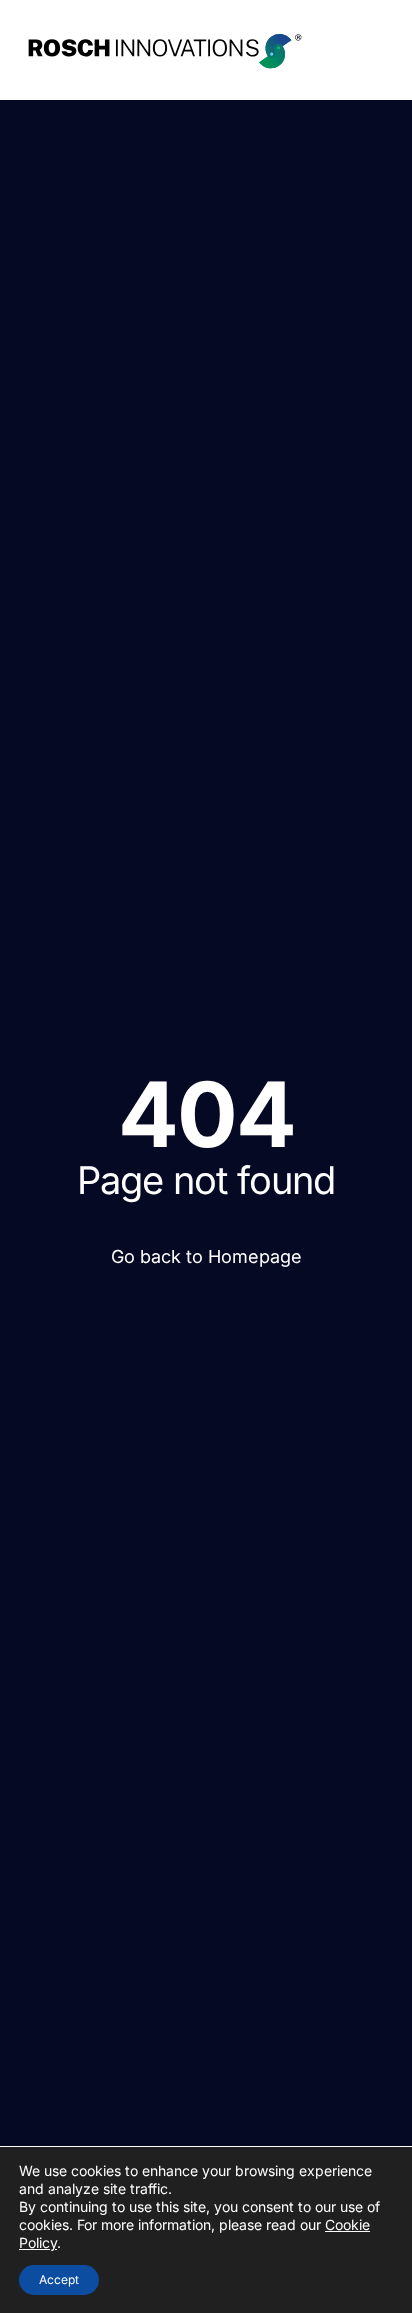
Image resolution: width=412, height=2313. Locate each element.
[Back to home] (165, 50)
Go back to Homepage (206, 1256)
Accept (59, 2279)
